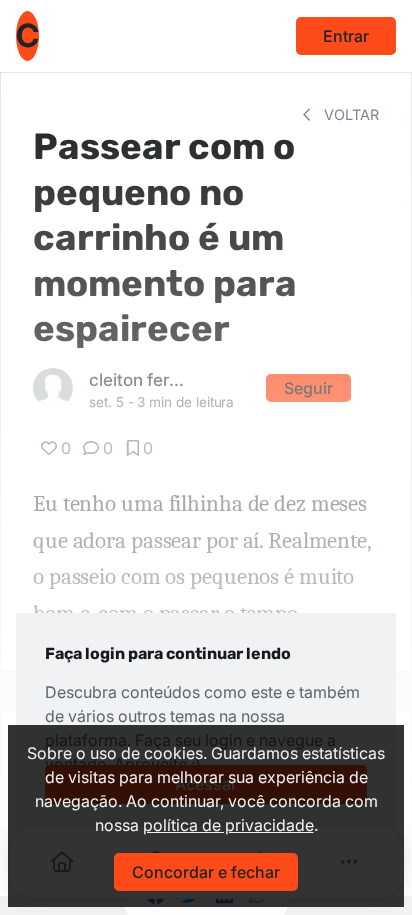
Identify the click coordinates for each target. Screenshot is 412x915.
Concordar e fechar (206, 872)
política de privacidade (228, 825)
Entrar (346, 36)
